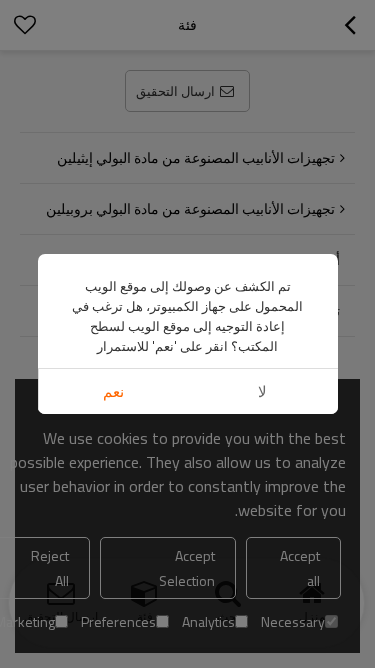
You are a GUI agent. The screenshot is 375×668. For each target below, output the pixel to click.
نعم (113, 391)
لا (262, 391)
